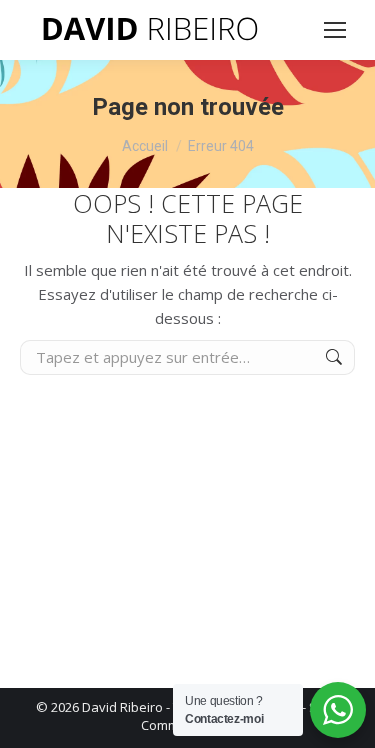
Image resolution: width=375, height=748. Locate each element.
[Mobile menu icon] (335, 30)
